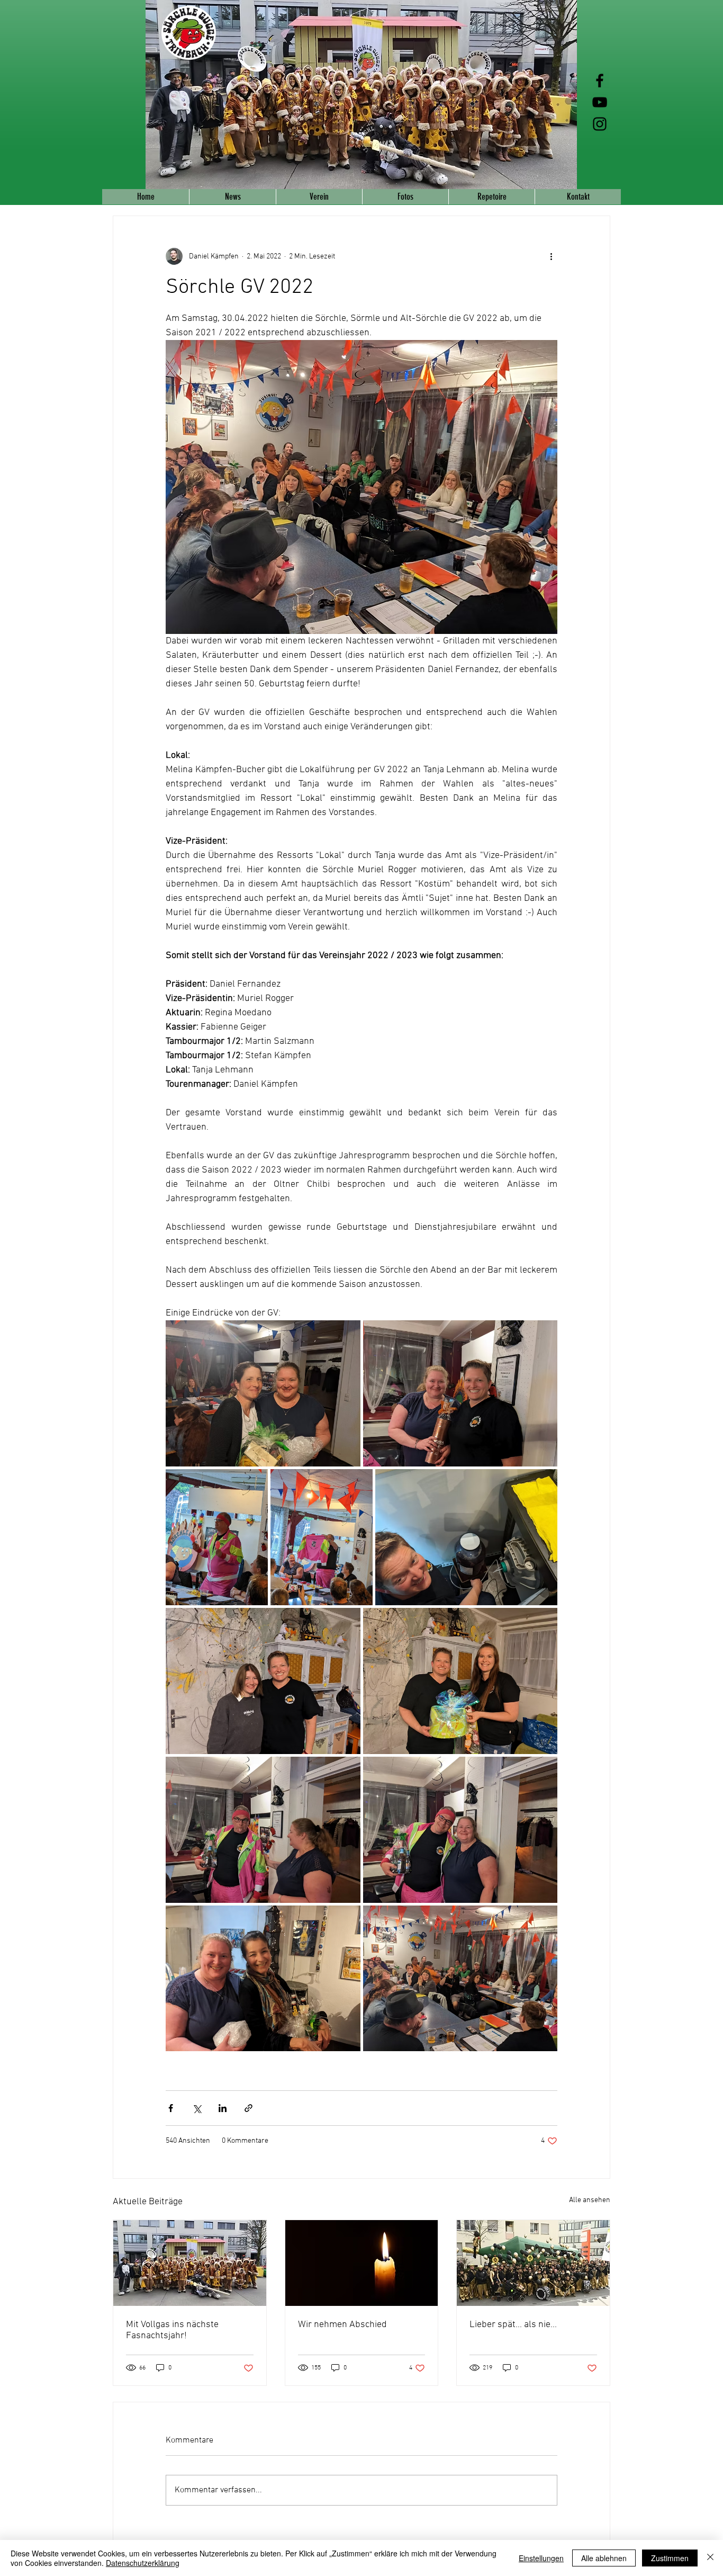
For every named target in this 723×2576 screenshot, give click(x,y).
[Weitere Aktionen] (551, 256)
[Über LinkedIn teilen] (223, 2108)
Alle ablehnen (604, 2558)
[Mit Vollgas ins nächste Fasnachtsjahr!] (190, 2263)
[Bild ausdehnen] (263, 1393)
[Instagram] (600, 124)
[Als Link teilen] (248, 2108)
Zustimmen (670, 2558)
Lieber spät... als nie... (513, 2325)
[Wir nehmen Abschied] (362, 2263)
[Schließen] (710, 2558)
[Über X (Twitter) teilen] (197, 2108)
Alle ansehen (590, 2200)
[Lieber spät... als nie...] (533, 2263)
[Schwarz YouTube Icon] (600, 102)
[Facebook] (600, 80)
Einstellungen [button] (541, 2558)
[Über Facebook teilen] (171, 2108)
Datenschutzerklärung (143, 2563)
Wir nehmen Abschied (342, 2325)
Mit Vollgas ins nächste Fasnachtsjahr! (172, 2330)
